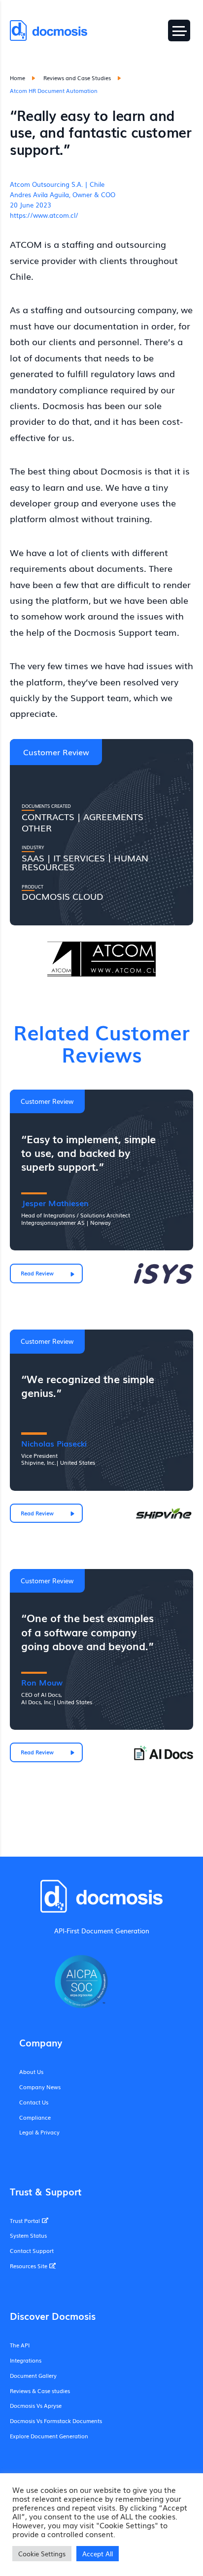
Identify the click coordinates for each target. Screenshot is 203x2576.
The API (20, 2345)
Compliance (35, 2117)
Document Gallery (33, 2375)
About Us (31, 2072)
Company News (40, 2087)
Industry (33, 847)
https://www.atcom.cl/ (44, 215)
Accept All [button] (98, 2554)
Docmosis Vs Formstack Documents (56, 2421)
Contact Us (34, 2102)
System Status (28, 2235)
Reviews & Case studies (40, 2391)
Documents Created (46, 805)
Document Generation (115, 1931)
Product (33, 886)
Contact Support (32, 2250)
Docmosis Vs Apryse (36, 2405)
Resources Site (29, 2266)
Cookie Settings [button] (42, 2554)
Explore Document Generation (49, 2436)
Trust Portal (25, 2221)
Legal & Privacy (39, 2132)
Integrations (26, 2360)
